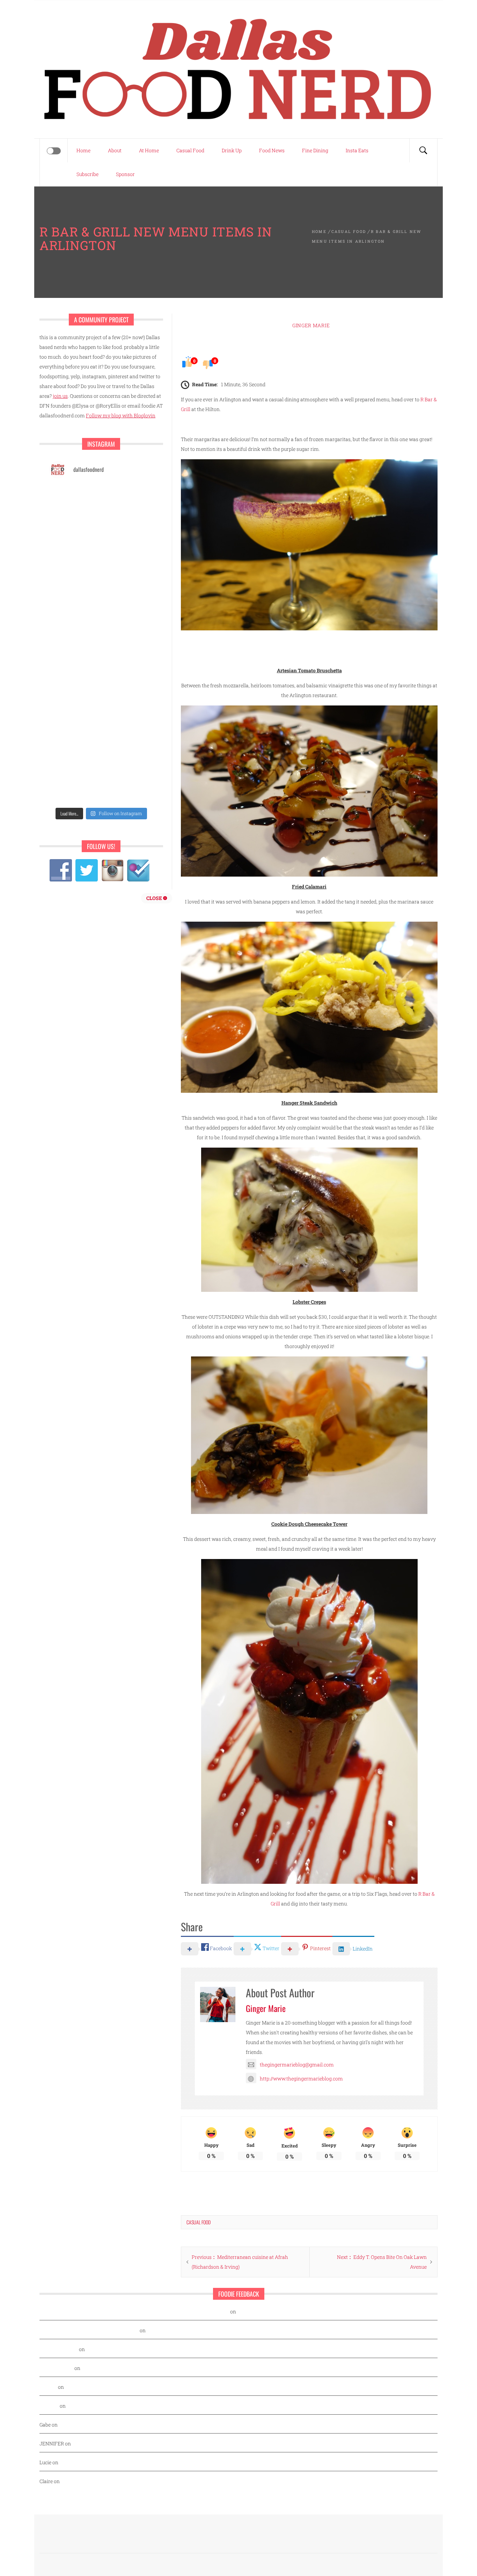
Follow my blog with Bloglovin (121, 415)
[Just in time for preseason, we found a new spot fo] (74, 596)
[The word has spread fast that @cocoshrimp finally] (74, 692)
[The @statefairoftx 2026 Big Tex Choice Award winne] (128, 501)
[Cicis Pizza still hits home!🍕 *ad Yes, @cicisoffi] (74, 501)
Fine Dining (315, 150)
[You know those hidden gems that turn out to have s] (128, 660)
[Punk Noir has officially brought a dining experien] (128, 565)
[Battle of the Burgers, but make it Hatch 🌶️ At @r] (74, 533)
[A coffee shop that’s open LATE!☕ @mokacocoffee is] (74, 756)
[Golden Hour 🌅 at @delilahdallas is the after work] (74, 788)
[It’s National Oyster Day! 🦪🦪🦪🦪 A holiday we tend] (128, 788)
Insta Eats (357, 150)
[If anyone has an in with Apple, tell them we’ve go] (128, 692)
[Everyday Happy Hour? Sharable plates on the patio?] (128, 628)
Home (83, 150)
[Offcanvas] (54, 151)
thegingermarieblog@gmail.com (297, 2065)
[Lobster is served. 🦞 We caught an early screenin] (74, 628)
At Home (149, 150)
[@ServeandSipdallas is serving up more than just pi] (128, 596)
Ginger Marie (311, 325)
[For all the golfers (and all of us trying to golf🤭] (128, 533)
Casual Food (190, 150)
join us (60, 396)
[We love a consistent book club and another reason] (74, 724)
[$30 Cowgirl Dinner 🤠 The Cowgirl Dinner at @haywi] (128, 724)
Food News (272, 150)
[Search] (423, 151)
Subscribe (87, 174)
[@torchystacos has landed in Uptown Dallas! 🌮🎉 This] (74, 660)
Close (155, 898)
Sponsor (125, 174)
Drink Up (232, 150)
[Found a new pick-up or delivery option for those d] (74, 565)
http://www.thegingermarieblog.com (301, 2079)
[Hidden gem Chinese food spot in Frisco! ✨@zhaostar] (128, 756)
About (115, 150)
